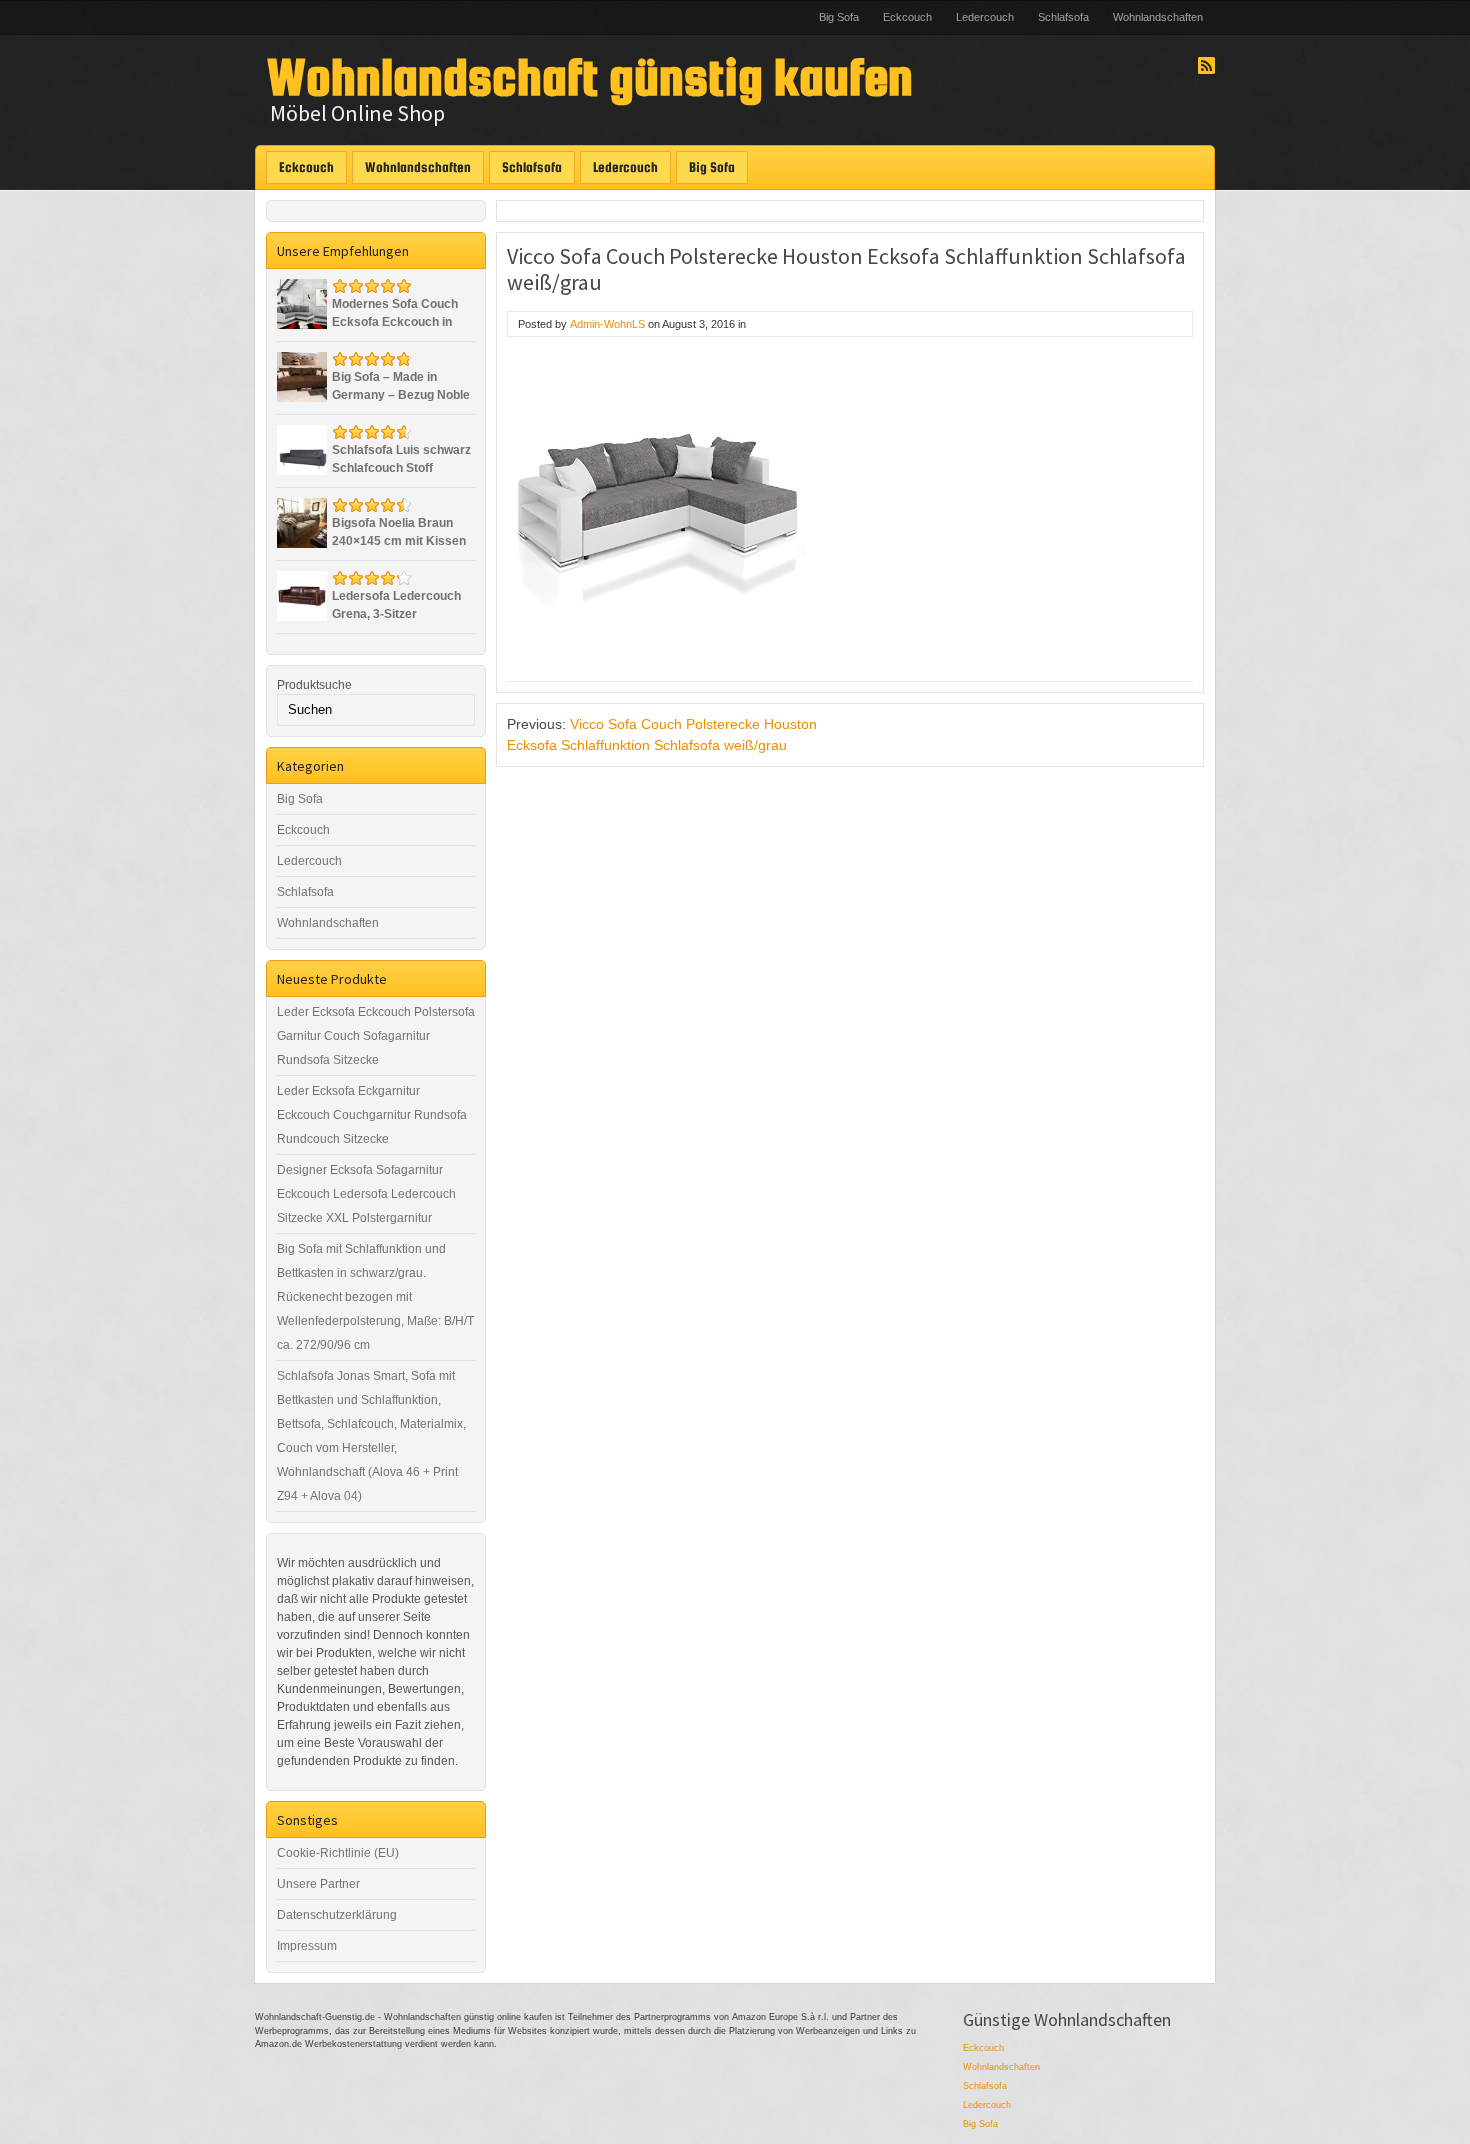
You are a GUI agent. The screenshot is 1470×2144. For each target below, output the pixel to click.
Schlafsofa (1063, 17)
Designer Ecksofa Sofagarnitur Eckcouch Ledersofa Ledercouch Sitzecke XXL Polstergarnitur (366, 1194)
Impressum (307, 1946)
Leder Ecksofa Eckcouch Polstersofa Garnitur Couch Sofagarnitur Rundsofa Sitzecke (376, 1036)
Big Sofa (839, 17)
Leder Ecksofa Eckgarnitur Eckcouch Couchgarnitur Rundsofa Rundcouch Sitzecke (372, 1115)
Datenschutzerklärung (337, 1915)
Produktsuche (314, 685)
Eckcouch (907, 17)
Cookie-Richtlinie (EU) (338, 1853)
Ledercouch (985, 17)
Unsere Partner (318, 1884)
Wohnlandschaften (1158, 17)
